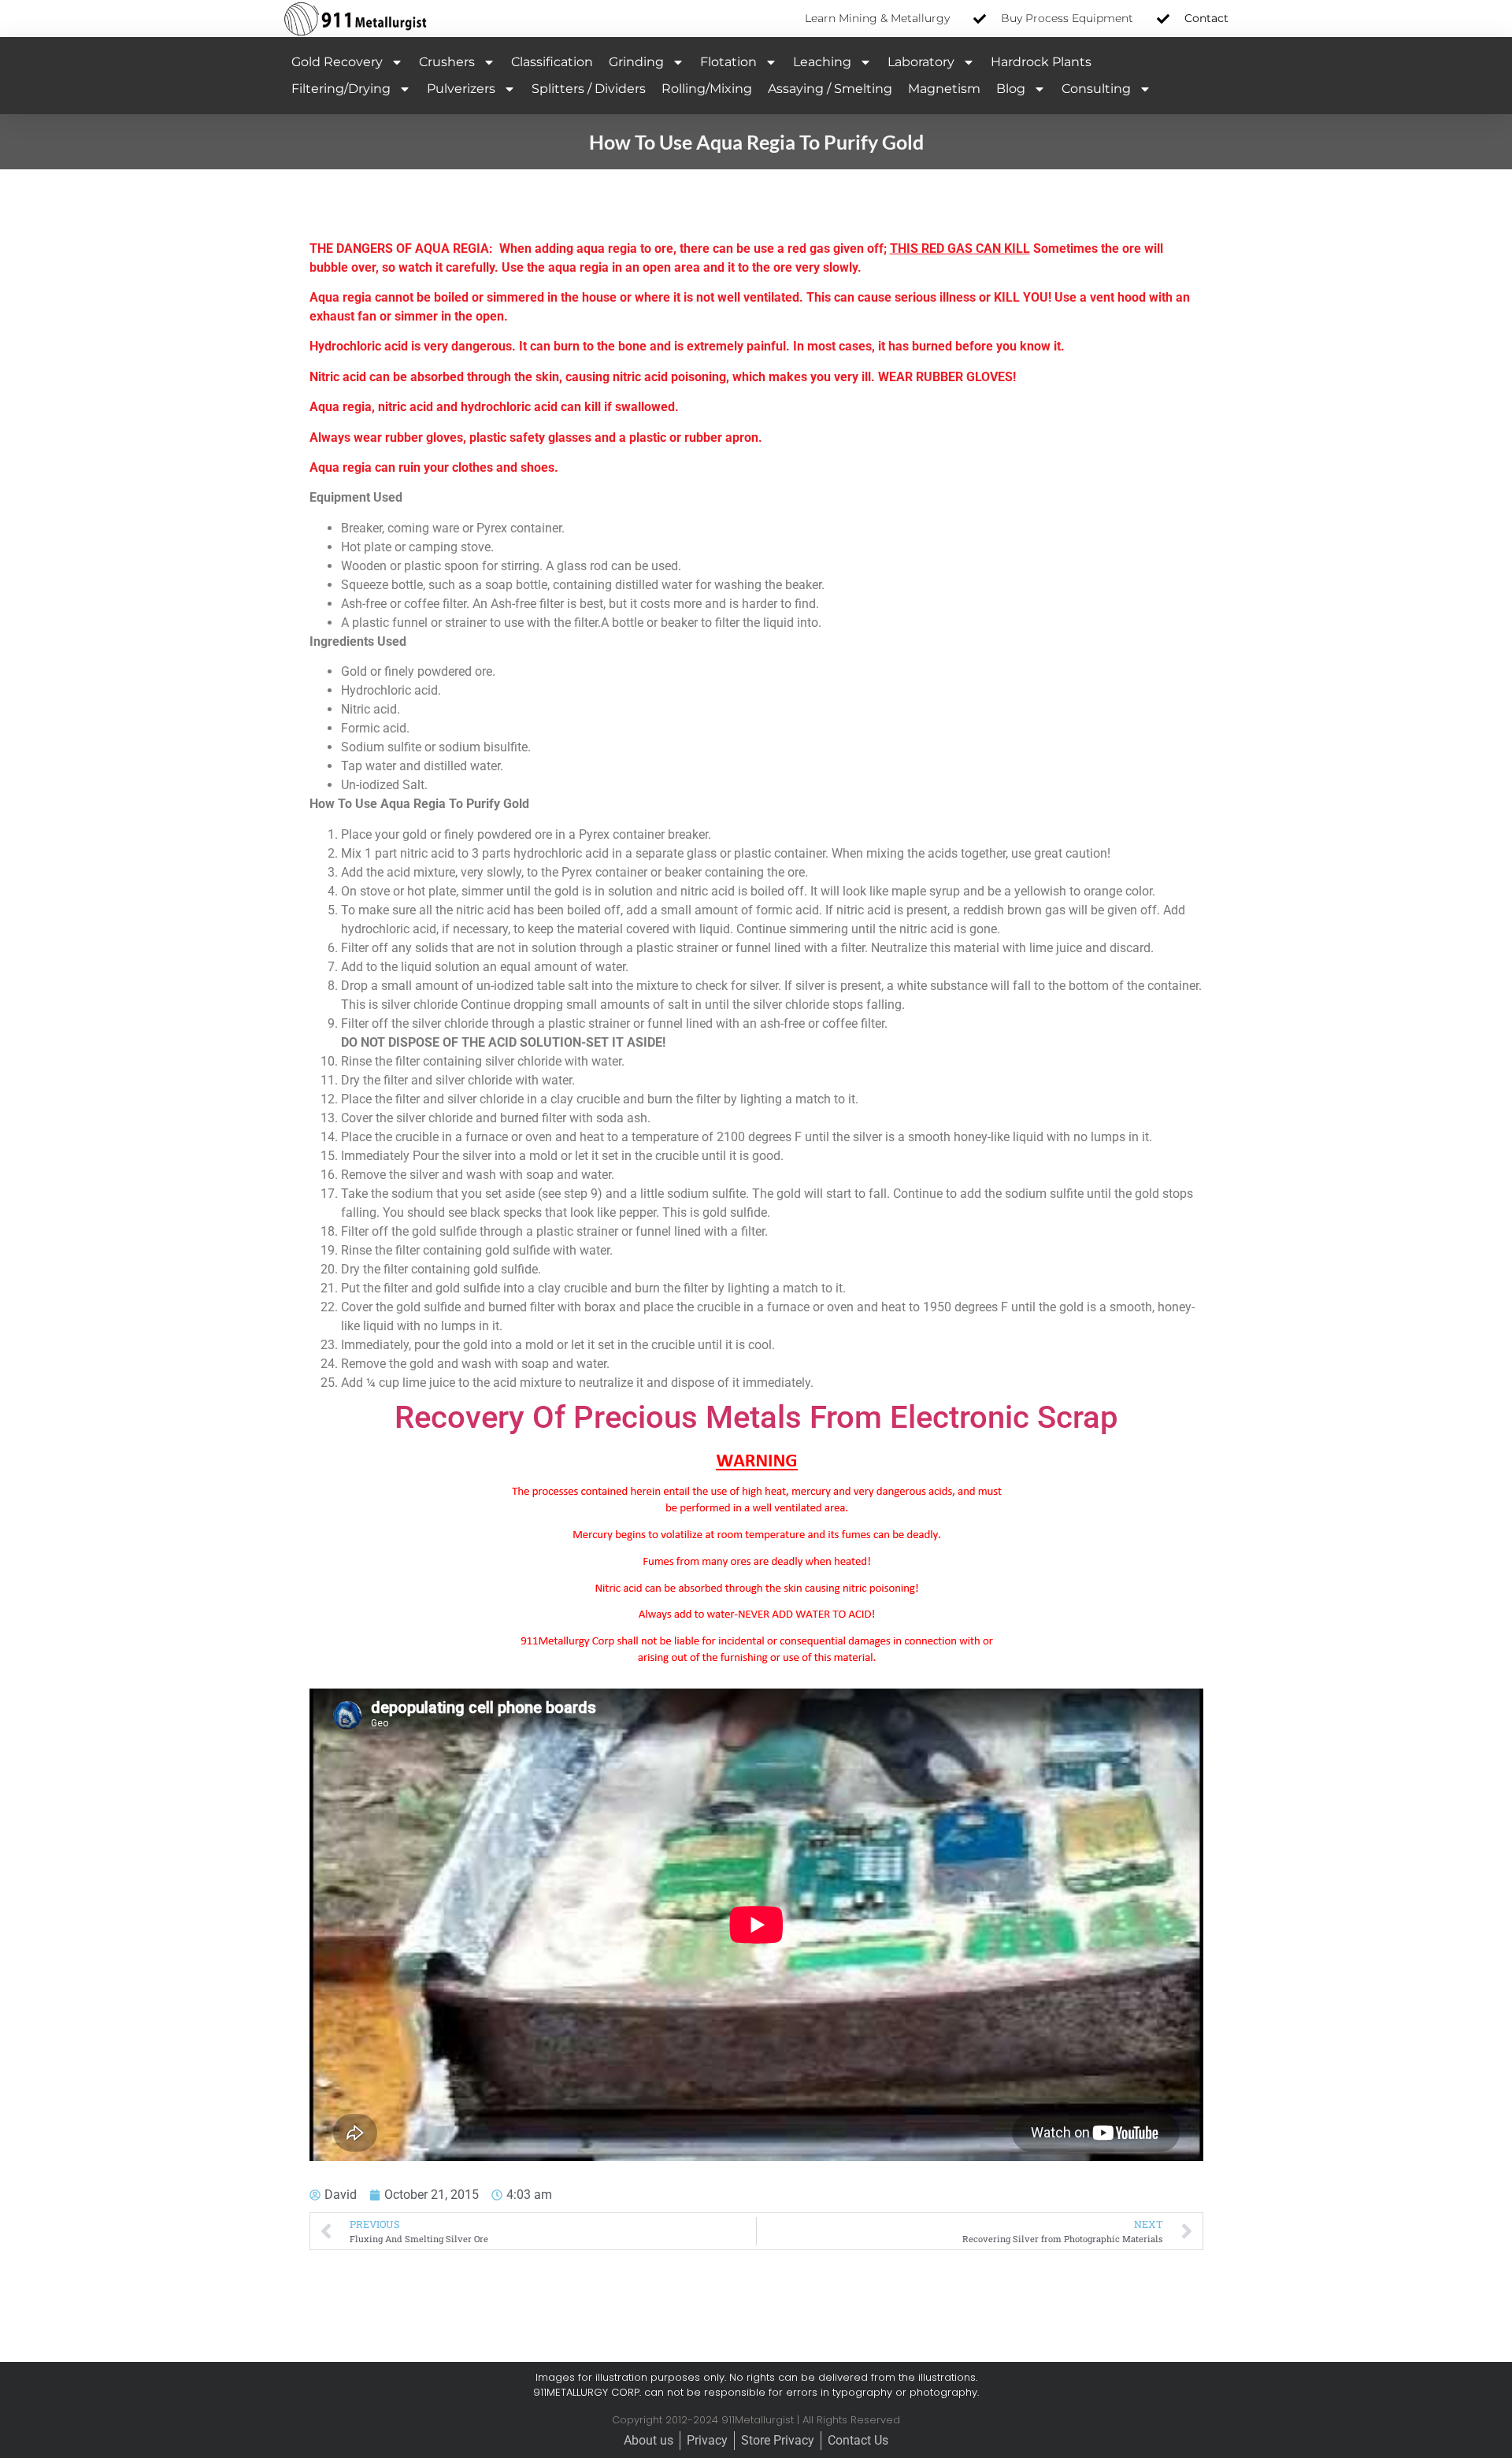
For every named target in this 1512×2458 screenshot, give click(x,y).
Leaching (822, 62)
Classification (552, 62)
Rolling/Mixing (707, 89)
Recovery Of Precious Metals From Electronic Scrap (756, 1417)
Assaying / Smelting (830, 89)
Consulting (1096, 89)
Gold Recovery (337, 62)
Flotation (728, 62)
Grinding (636, 62)
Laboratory (921, 62)
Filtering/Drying (341, 89)
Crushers (447, 62)
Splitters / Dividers (589, 89)
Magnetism (944, 89)
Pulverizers (461, 89)
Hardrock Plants (1041, 62)
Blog (1011, 89)
